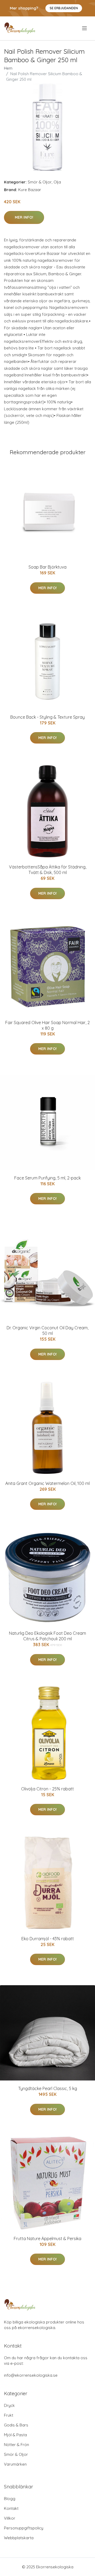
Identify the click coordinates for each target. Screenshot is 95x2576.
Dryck (9, 2405)
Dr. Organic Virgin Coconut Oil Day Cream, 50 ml (47, 1330)
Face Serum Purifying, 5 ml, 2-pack (47, 1178)
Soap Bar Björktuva (47, 567)
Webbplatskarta (19, 2538)
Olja (57, 182)
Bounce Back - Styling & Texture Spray (47, 717)
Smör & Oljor (40, 182)
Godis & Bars (16, 2425)
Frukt (9, 2415)
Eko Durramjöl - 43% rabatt (48, 1939)
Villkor (10, 2518)
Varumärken (15, 2464)
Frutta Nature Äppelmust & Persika (47, 2239)
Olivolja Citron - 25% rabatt (47, 1789)
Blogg (10, 2499)
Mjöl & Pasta (15, 2435)
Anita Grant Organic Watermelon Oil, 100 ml (47, 1483)
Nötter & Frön (16, 2445)
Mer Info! (24, 217)
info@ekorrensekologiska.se (31, 2375)
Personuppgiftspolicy (24, 2528)
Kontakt (11, 2508)
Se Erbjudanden (64, 8)
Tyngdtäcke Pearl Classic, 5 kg (48, 2088)
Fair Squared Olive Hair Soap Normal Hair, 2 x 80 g (47, 1025)
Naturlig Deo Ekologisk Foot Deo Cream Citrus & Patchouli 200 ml (47, 1636)
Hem (8, 68)
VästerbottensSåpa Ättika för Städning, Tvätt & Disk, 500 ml (48, 870)
